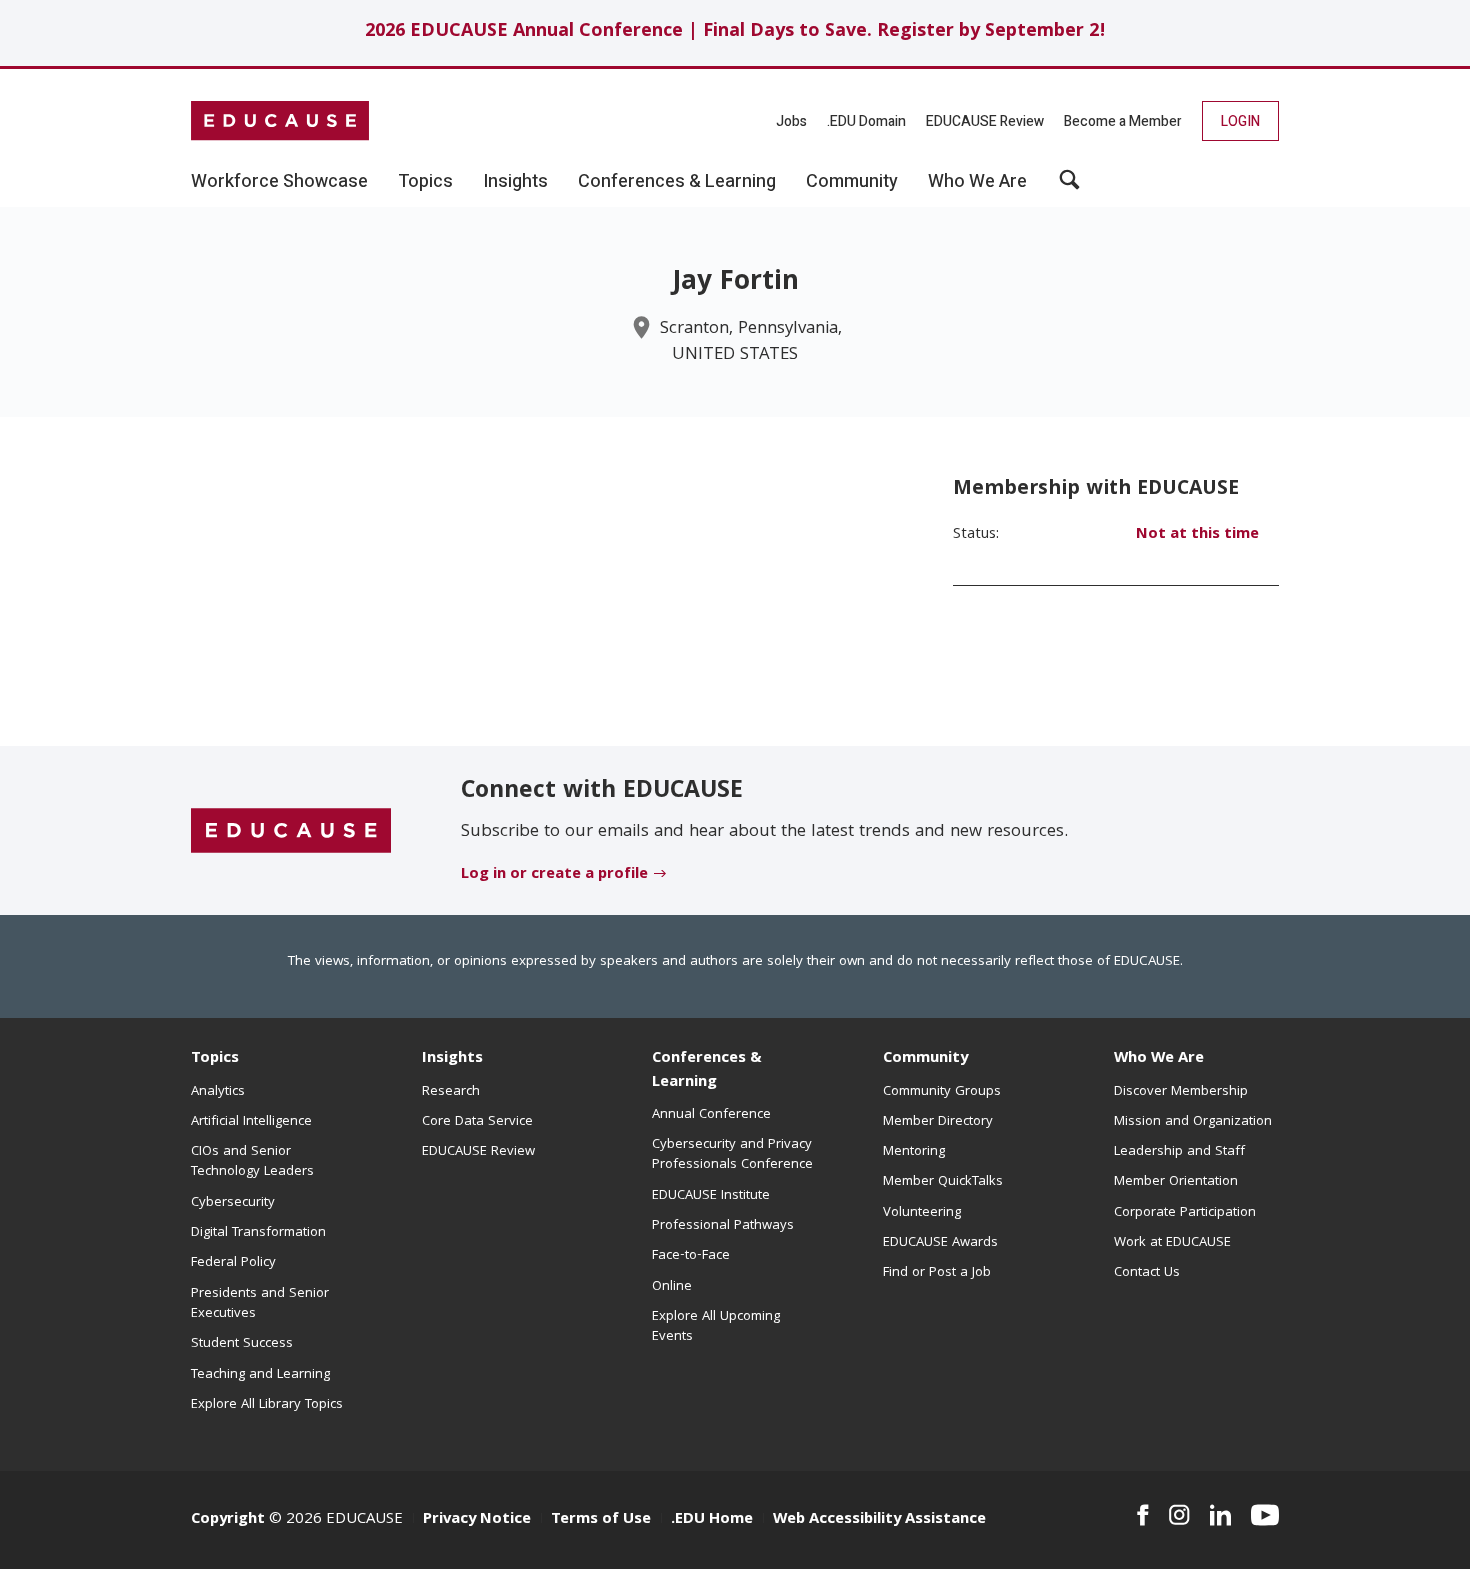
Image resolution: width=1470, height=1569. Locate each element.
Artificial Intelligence (251, 1122)
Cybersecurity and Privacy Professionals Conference (732, 1155)
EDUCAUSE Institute (711, 1196)
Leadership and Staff (1179, 1152)
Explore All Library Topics (267, 1405)
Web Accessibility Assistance (879, 1520)
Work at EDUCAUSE (1172, 1243)
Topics (215, 1059)
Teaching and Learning (260, 1375)
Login (1240, 121)
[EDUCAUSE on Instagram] (1179, 1515)
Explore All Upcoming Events (716, 1327)
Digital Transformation (258, 1233)
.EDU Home (712, 1520)
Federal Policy (233, 1263)
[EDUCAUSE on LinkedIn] (1221, 1515)
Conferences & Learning (707, 1070)
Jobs (791, 121)
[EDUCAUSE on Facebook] (1142, 1515)
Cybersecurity (233, 1203)
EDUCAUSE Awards (940, 1243)
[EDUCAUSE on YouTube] (1265, 1515)
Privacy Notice (477, 1520)
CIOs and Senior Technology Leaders (252, 1162)
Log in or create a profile (554, 875)
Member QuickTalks (943, 1182)
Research (451, 1092)
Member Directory (938, 1122)
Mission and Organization (1193, 1122)
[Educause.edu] (291, 831)
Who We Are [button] (977, 182)
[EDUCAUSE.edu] (280, 121)
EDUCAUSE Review (985, 121)
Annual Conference (711, 1115)
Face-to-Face (691, 1256)
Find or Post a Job (937, 1273)
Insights (452, 1059)
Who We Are (1159, 1059)
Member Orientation (1176, 1182)
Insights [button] (515, 182)
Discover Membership (1181, 1092)
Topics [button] (425, 182)
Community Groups (942, 1092)
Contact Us (1147, 1273)
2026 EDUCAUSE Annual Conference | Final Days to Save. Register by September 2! (735, 32)
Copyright (228, 1520)
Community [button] (852, 182)
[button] (1069, 187)
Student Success (242, 1344)
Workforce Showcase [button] (279, 182)
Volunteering (922, 1213)
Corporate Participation (1185, 1213)
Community (925, 1059)
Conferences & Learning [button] (677, 182)
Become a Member (1123, 121)
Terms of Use (601, 1520)
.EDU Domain (866, 121)
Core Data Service (477, 1122)
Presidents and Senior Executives (260, 1304)
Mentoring (914, 1152)
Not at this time (1197, 535)
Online (672, 1287)
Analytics (218, 1092)
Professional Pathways (723, 1226)
